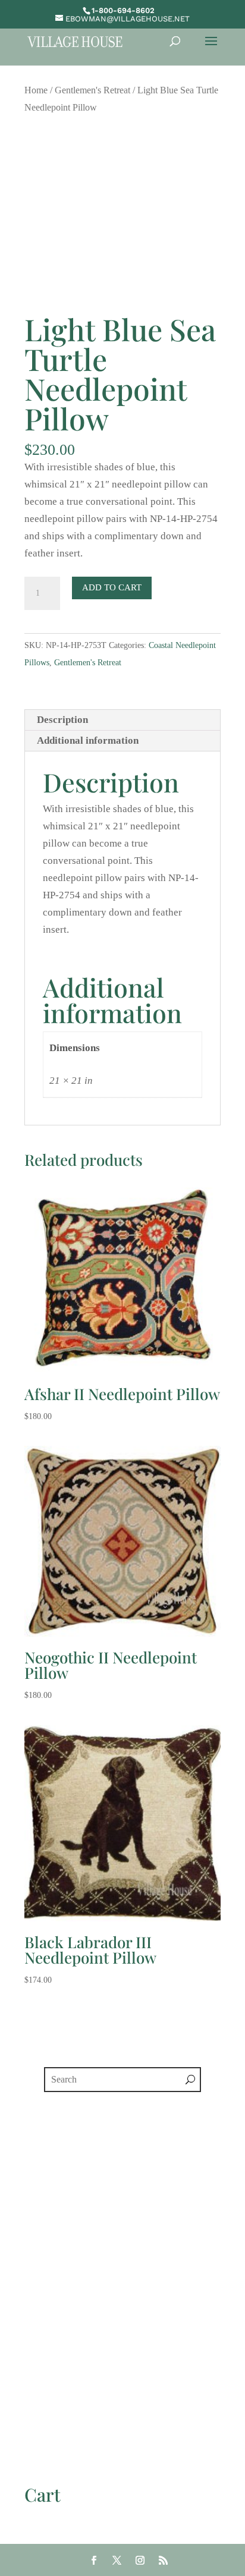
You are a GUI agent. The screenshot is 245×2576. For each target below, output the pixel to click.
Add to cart (112, 587)
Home (36, 90)
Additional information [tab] (88, 740)
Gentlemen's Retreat (92, 90)
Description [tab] (62, 720)
